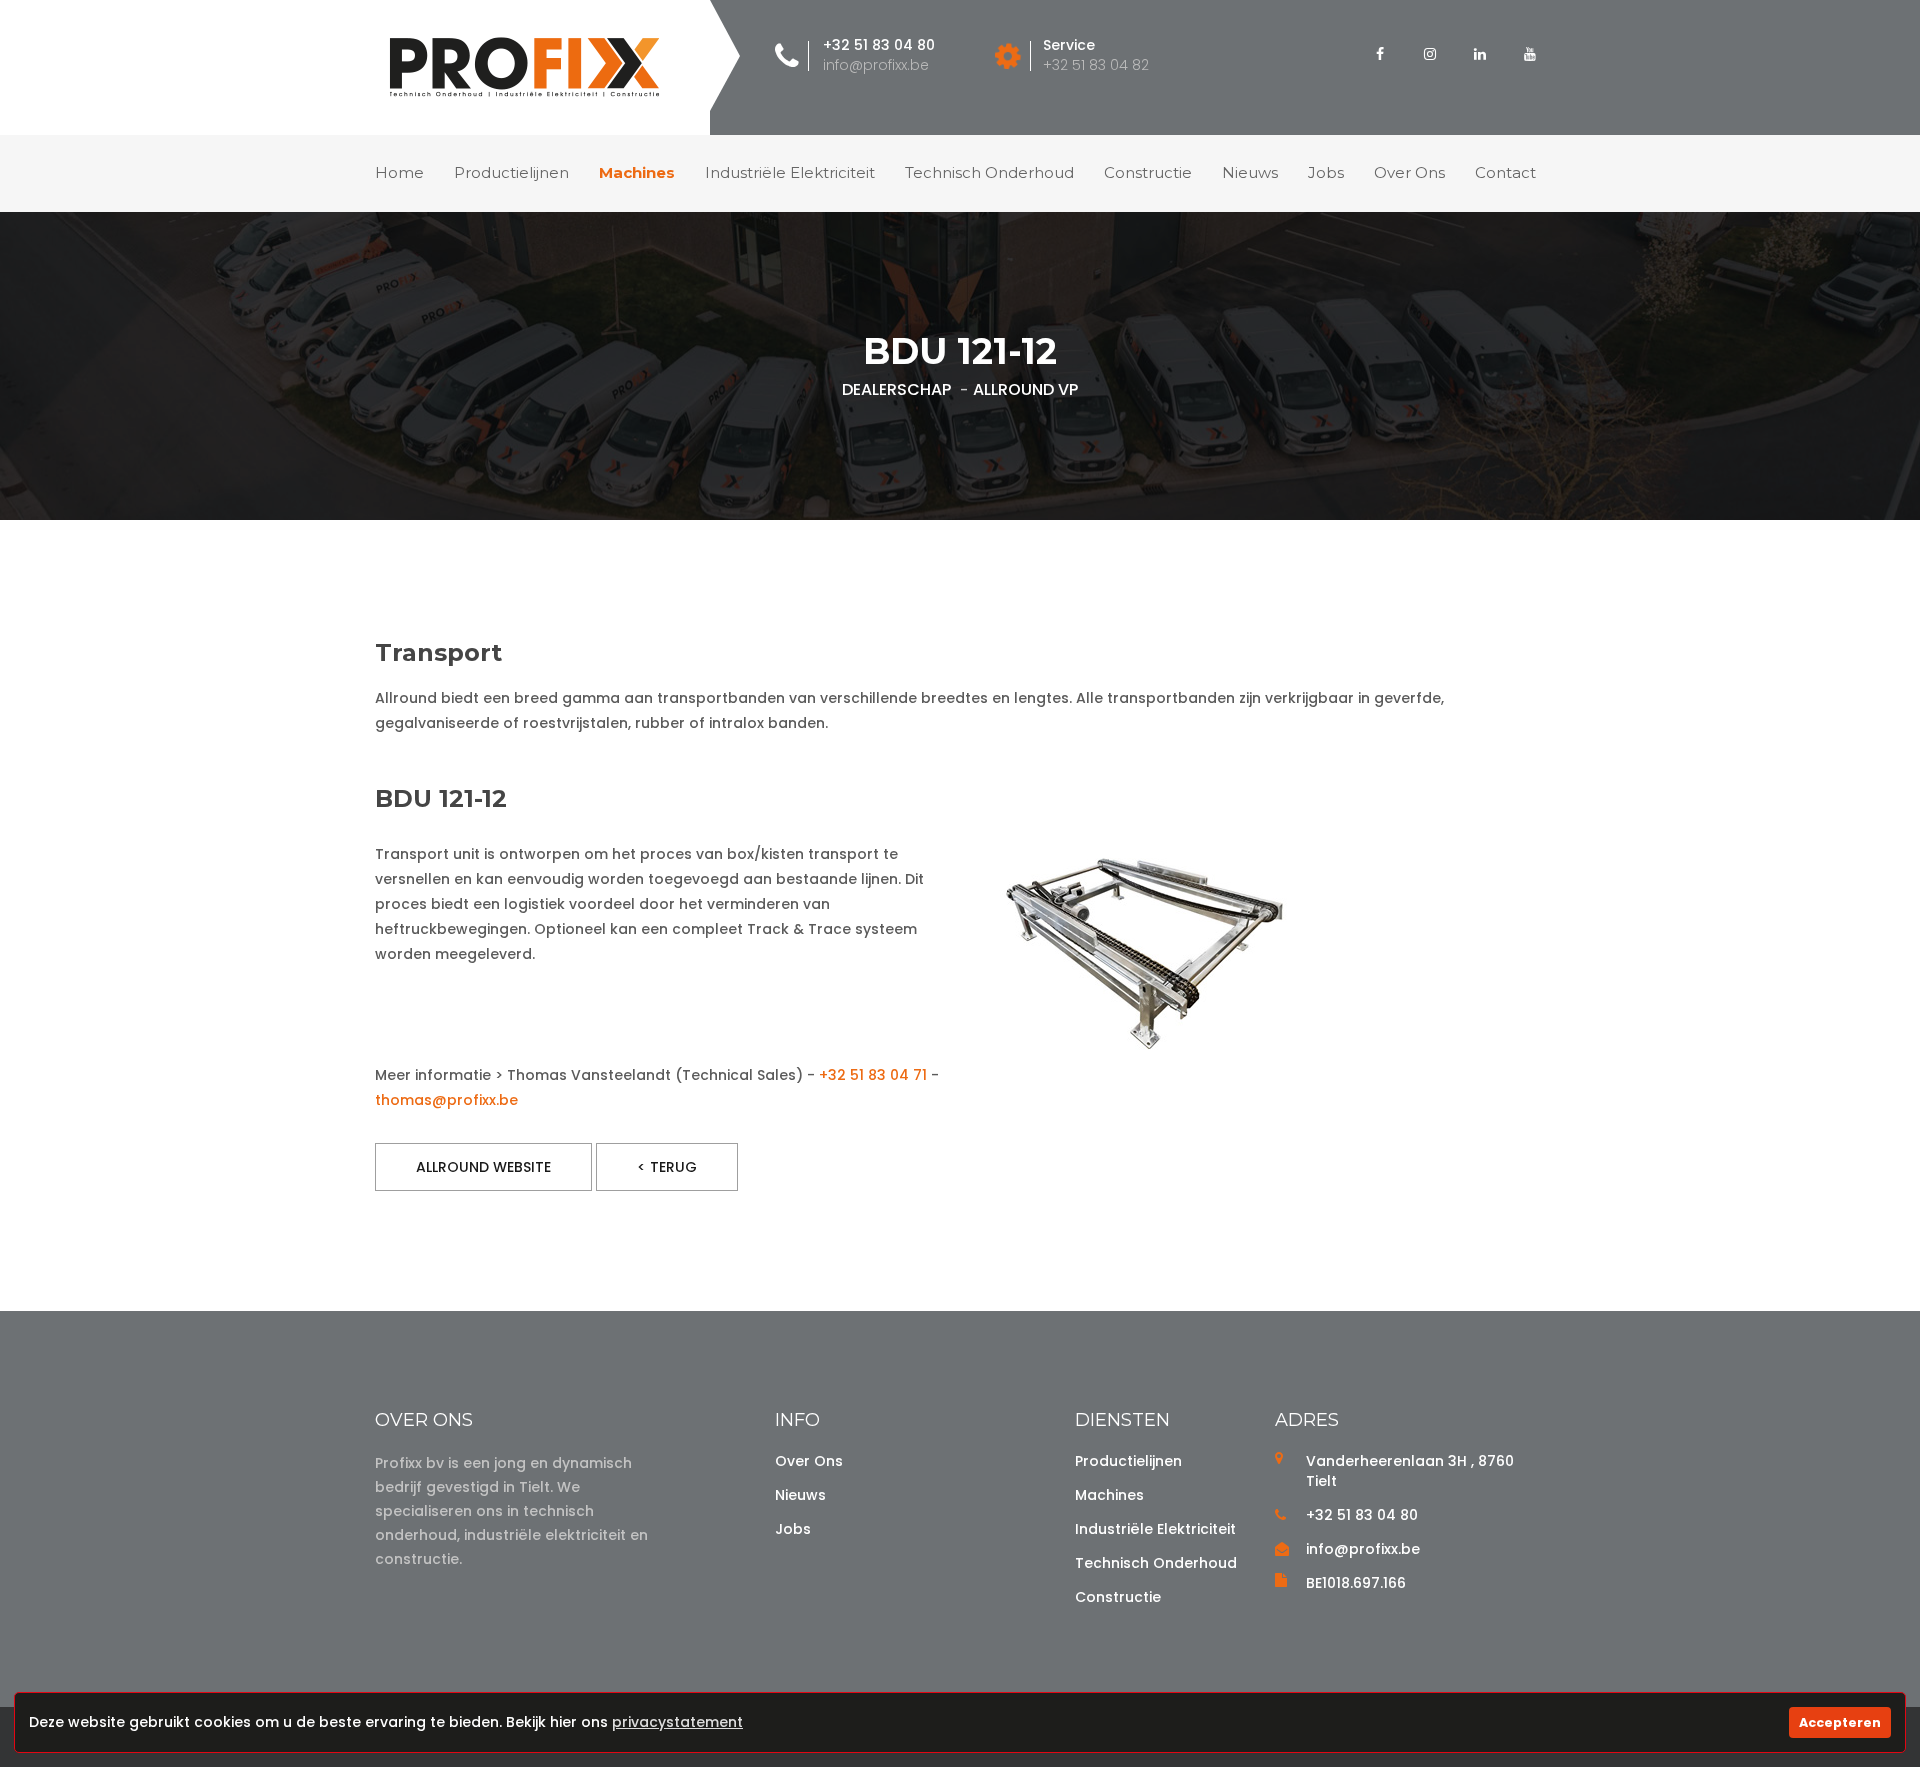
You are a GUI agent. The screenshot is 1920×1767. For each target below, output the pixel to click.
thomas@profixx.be (446, 1100)
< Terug (667, 1167)
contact (1505, 172)
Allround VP (1025, 389)
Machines (1109, 1495)
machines (637, 172)
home (399, 172)
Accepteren (1840, 1722)
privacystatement (677, 1722)
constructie (1148, 172)
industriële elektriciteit (790, 172)
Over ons (809, 1461)
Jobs (793, 1529)
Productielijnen (511, 172)
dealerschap (896, 389)
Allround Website (483, 1167)
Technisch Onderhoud (1156, 1563)
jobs (1326, 172)
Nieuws (800, 1495)
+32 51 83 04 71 (873, 1075)
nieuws (1250, 172)
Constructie (1118, 1597)
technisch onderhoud (989, 172)
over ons (1409, 172)
